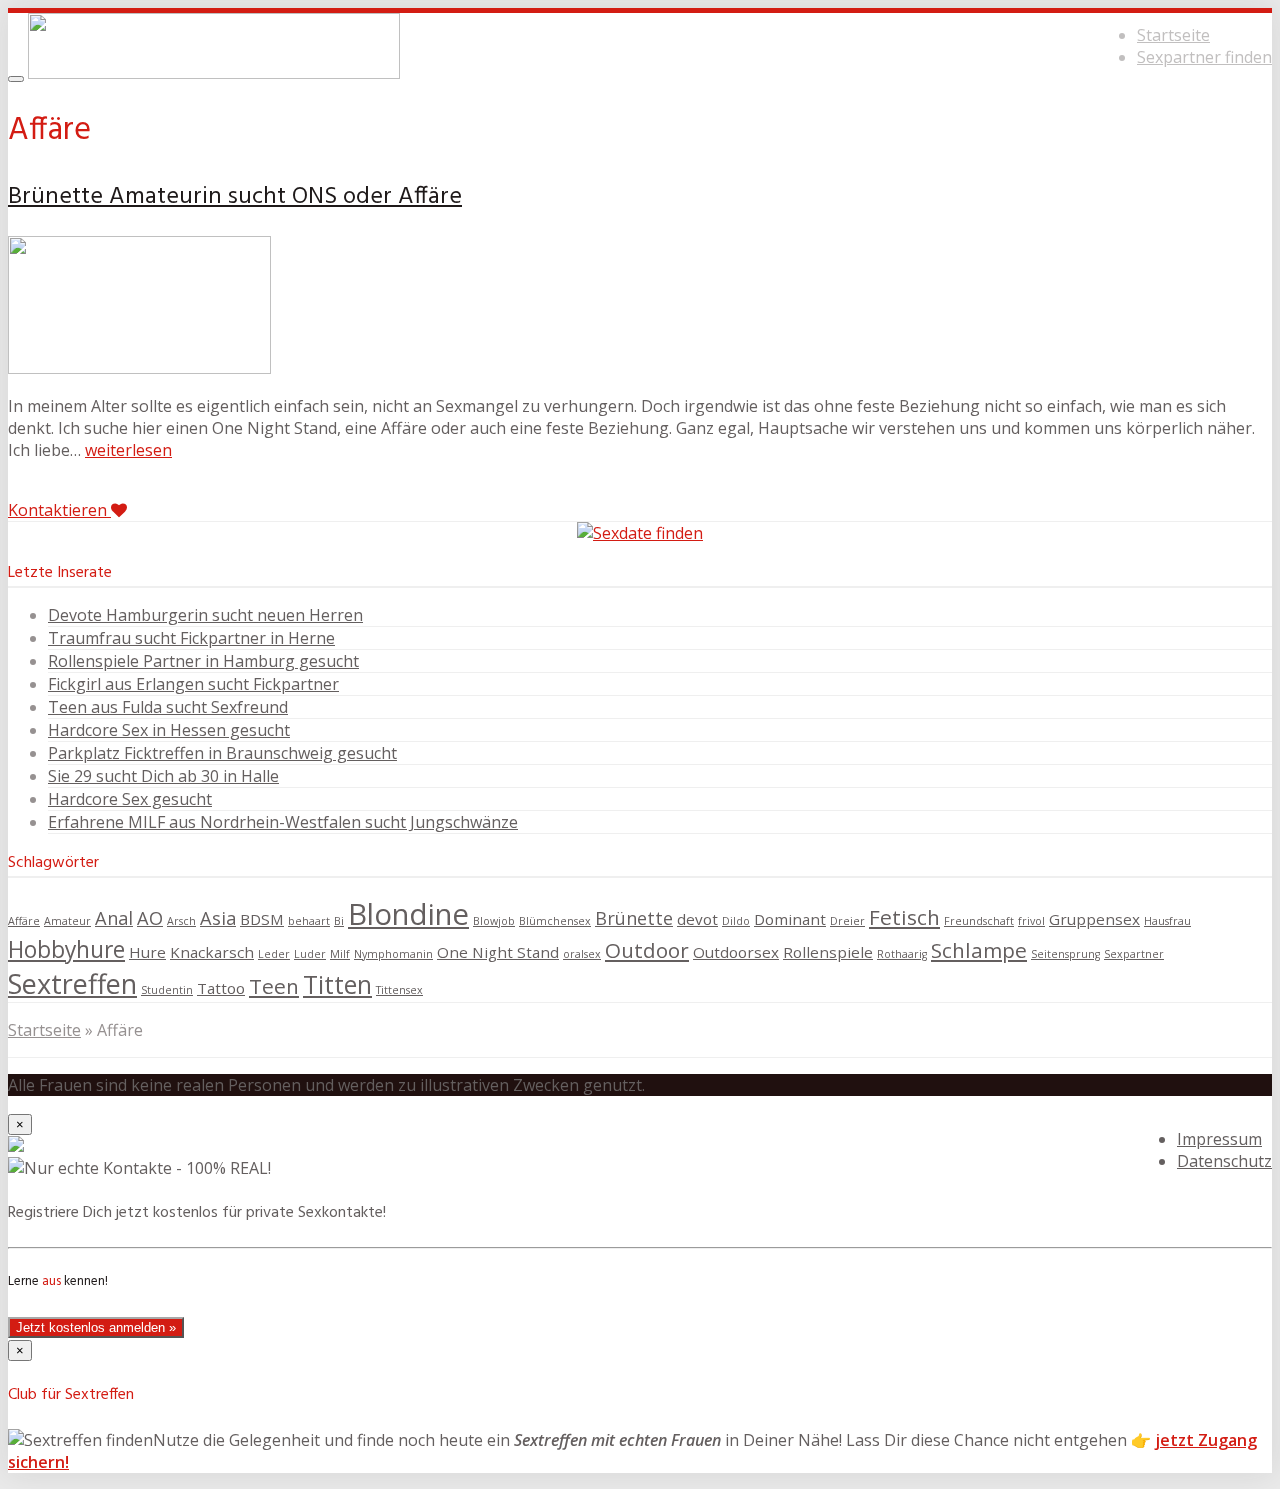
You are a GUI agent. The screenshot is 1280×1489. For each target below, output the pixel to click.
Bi (339, 921)
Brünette (634, 918)
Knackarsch (212, 952)
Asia (218, 918)
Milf (340, 954)
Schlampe (979, 950)
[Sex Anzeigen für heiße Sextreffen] (214, 73)
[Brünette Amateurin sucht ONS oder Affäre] (139, 368)
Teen (274, 986)
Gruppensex (1094, 919)
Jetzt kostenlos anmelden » (96, 1327)
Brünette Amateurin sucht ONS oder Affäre (235, 197)
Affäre (24, 921)
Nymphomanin (393, 954)
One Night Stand (498, 952)
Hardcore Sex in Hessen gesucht (169, 730)
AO (150, 918)
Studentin (167, 990)
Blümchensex (555, 921)
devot (697, 919)
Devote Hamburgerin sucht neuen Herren (205, 615)
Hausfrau (1167, 921)
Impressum (1219, 1139)
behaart (309, 921)
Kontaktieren (59, 510)
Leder (274, 954)
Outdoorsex (736, 952)
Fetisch (904, 917)
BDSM (262, 919)
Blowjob (494, 921)
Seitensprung (1065, 954)
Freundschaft (979, 921)
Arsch (181, 921)
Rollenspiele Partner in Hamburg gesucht (203, 661)
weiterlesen (128, 450)
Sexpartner (1134, 954)
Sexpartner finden (1204, 57)
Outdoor (647, 950)
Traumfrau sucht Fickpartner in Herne (191, 638)
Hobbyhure (66, 949)
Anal (114, 918)
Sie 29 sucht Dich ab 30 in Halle (163, 776)
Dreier (847, 921)
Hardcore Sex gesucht (130, 799)
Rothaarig (902, 954)
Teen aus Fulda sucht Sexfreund (168, 707)
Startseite (1173, 35)
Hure (147, 952)
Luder (310, 954)
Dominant (790, 919)
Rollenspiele (828, 952)
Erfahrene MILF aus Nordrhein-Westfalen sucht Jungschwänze (283, 822)
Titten (337, 984)
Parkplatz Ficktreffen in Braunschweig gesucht (222, 753)
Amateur (67, 921)
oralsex (582, 954)
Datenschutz (1224, 1161)
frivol (1031, 921)
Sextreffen (72, 983)
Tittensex (399, 990)
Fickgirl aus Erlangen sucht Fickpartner (193, 684)
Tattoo (221, 988)
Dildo (736, 921)
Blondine (408, 914)
